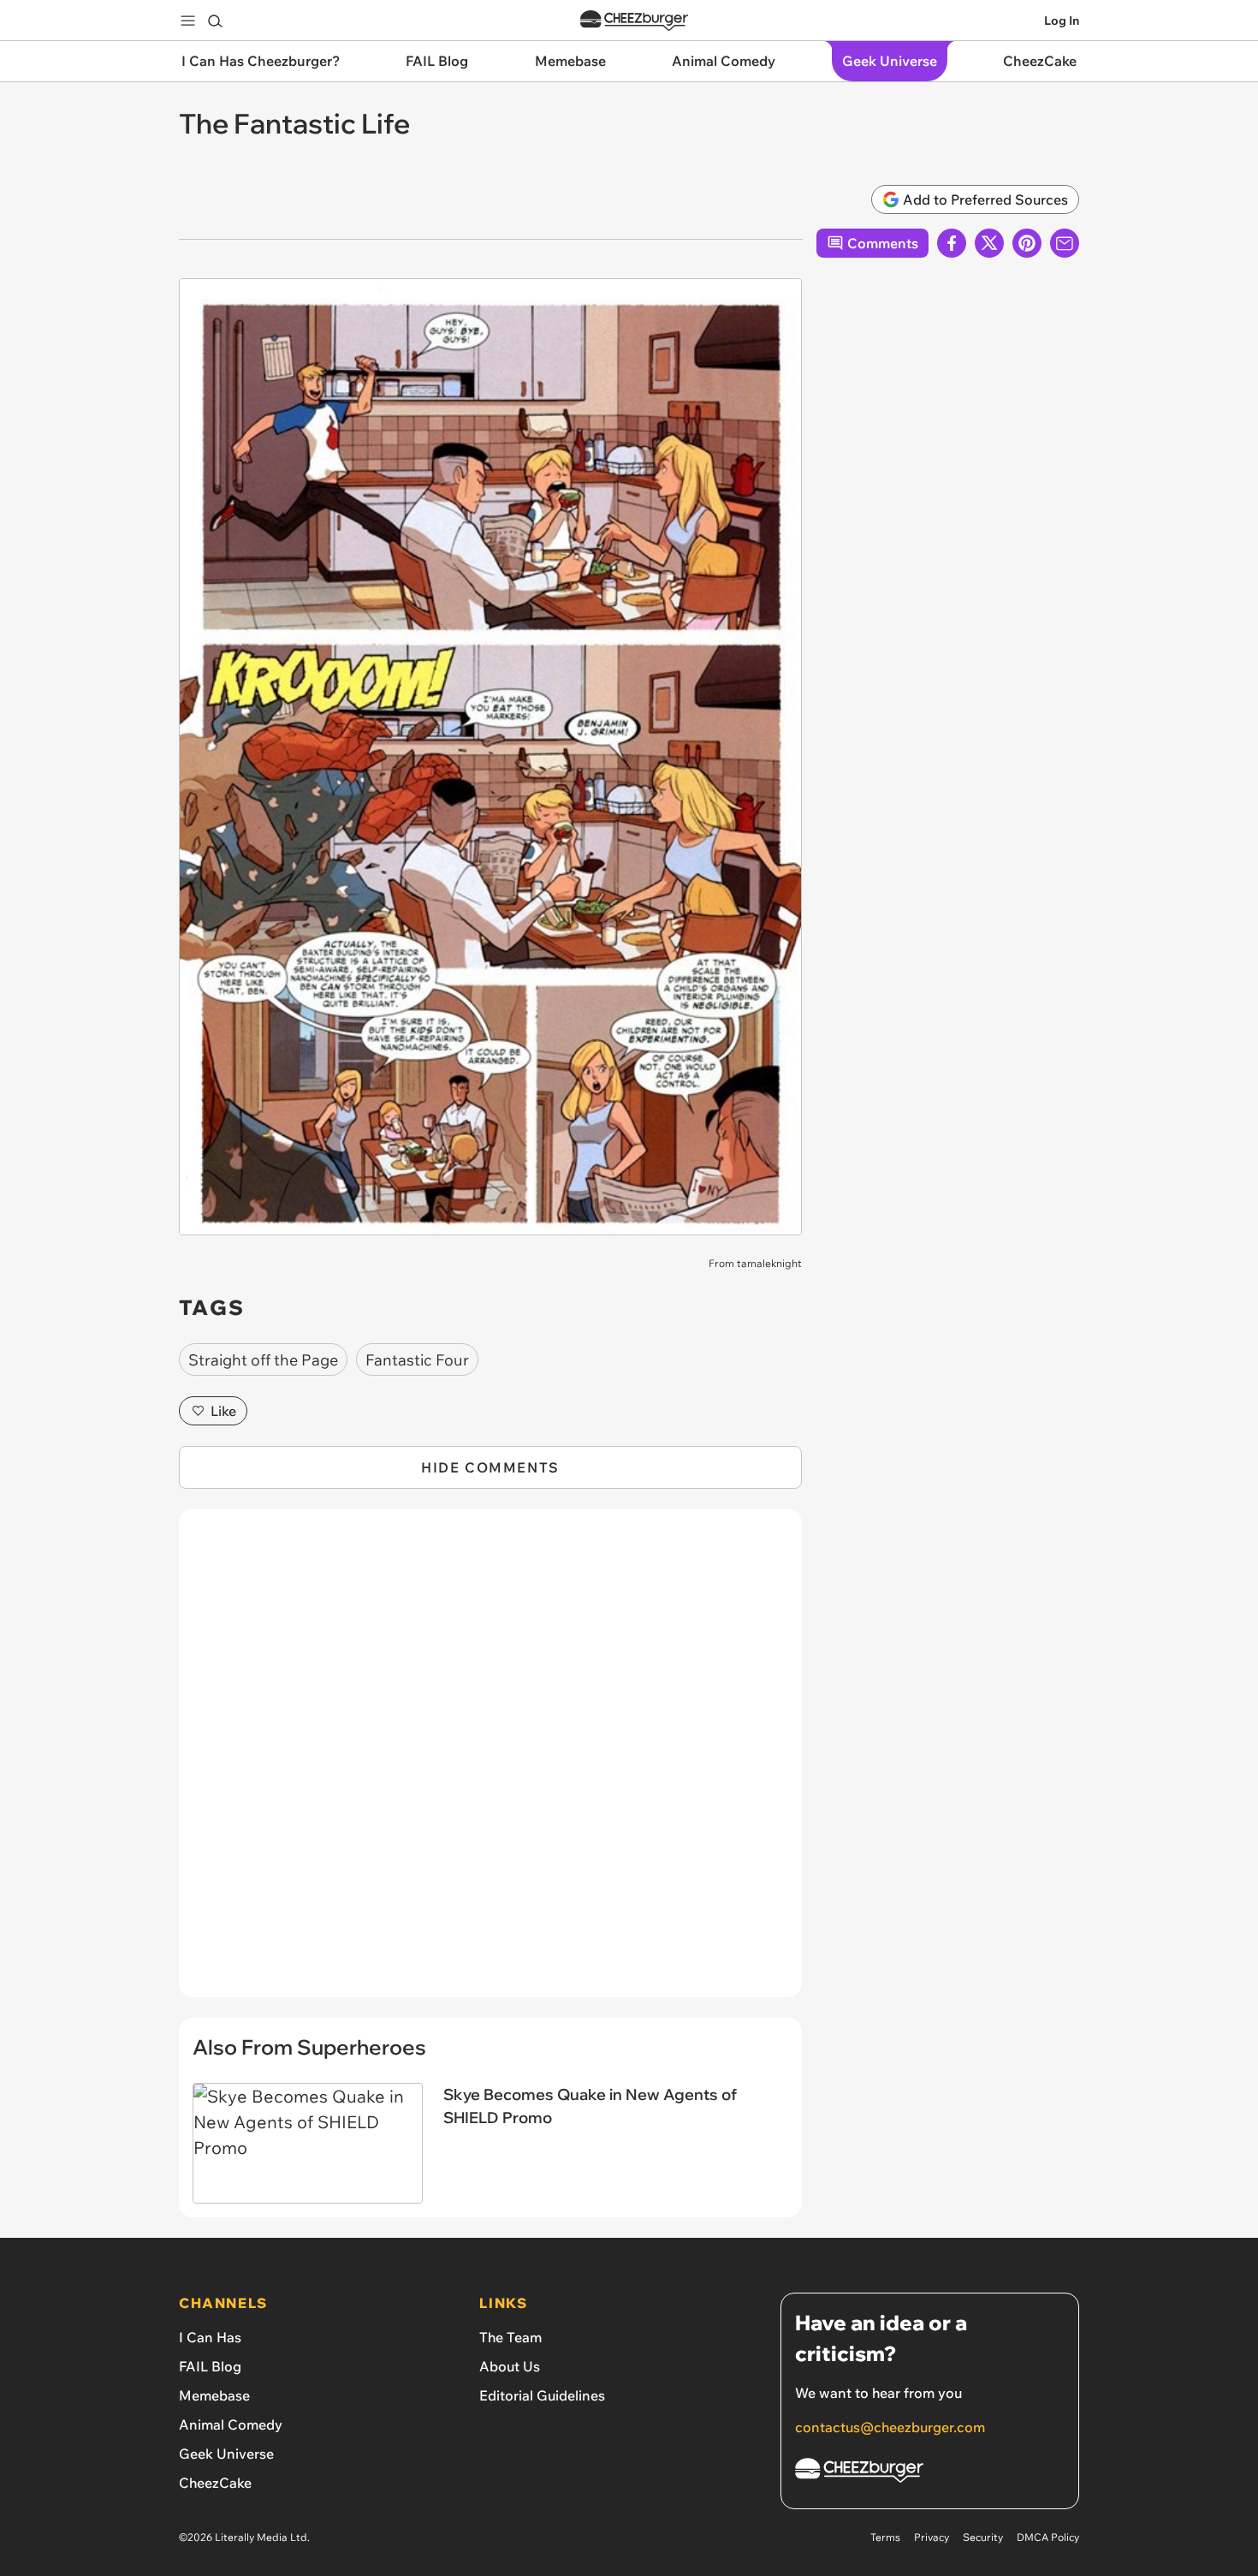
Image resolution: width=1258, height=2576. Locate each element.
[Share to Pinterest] (1027, 243)
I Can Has (210, 2337)
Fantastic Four (417, 1360)
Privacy (932, 2537)
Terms (885, 2537)
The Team (510, 2337)
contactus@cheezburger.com (890, 2427)
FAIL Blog (210, 2366)
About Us (510, 2366)
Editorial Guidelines (542, 2395)
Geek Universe (226, 2454)
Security (983, 2537)
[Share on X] (989, 243)
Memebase (214, 2395)
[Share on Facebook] (952, 243)
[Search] (215, 21)
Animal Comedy (231, 2424)
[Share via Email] (1065, 243)
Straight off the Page (263, 1360)
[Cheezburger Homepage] (634, 21)
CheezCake (215, 2483)
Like (223, 1411)
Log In (1062, 21)
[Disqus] (490, 1763)
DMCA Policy (1048, 2537)
